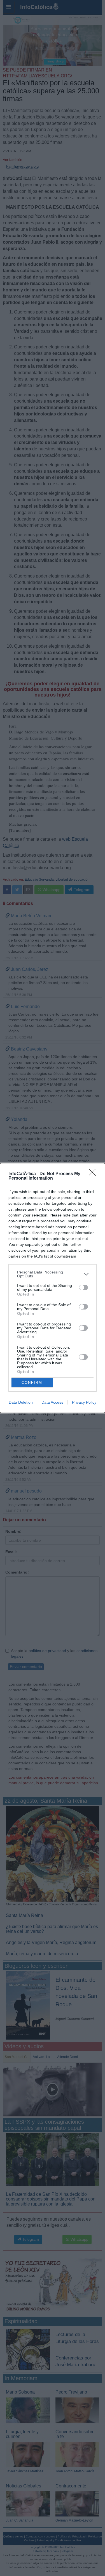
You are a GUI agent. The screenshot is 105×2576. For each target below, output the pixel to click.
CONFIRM (32, 1383)
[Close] (94, 1174)
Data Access (52, 1402)
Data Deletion (21, 1402)
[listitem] (53, 1274)
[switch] (83, 1287)
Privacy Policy (84, 1402)
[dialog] (53, 1288)
